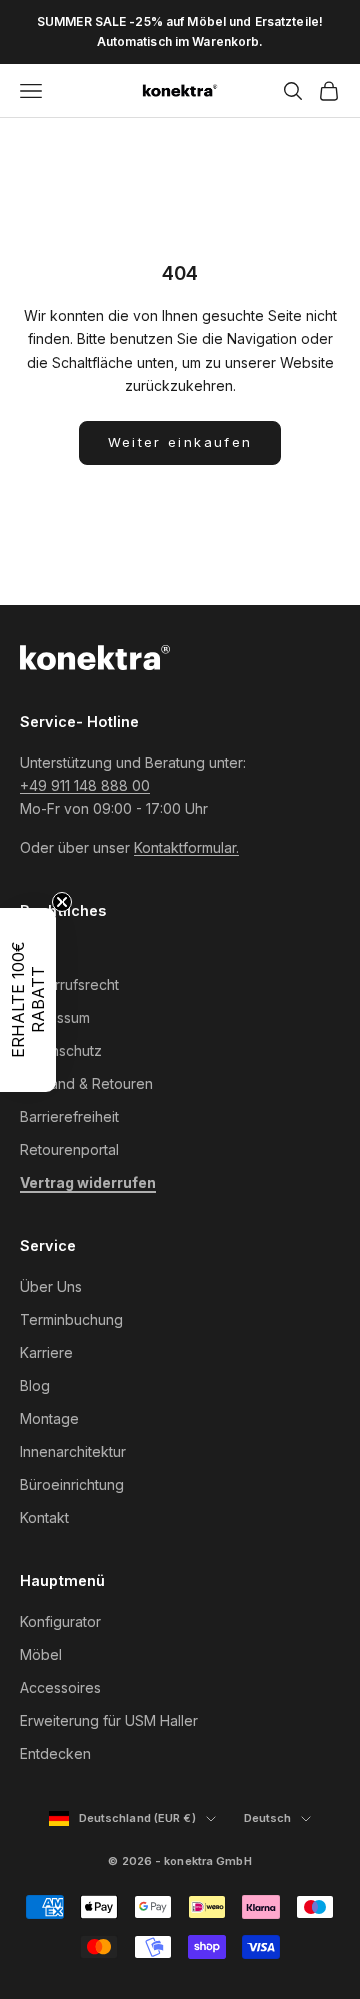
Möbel (41, 1654)
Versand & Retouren (86, 1083)
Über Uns (51, 1286)
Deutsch (278, 1819)
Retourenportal (69, 1149)
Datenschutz (61, 1050)
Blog (35, 1385)
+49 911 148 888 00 (85, 785)
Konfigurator (60, 1621)
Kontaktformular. (186, 847)
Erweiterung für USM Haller (109, 1720)
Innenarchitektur (73, 1451)
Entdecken (55, 1753)
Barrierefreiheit (69, 1116)
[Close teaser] (62, 902)
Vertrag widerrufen (88, 1182)
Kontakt (44, 1517)
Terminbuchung (71, 1319)
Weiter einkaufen (180, 442)
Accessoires (60, 1687)
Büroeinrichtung (72, 1484)
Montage (49, 1418)
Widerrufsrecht (69, 984)
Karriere (46, 1352)
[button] (28, 1000)
